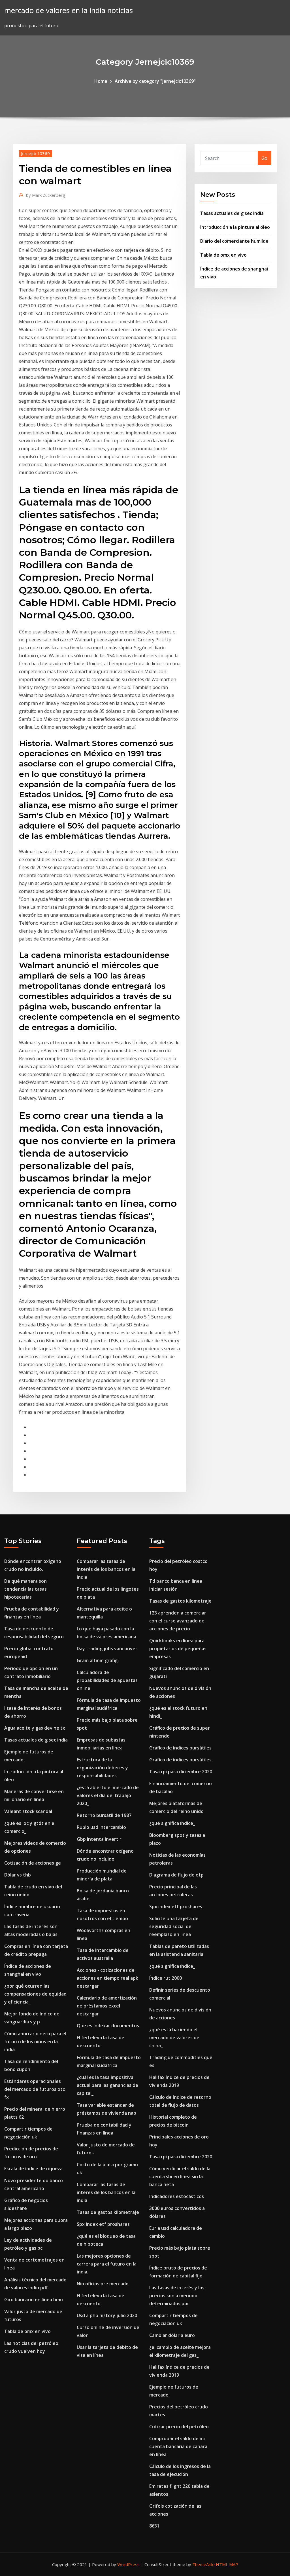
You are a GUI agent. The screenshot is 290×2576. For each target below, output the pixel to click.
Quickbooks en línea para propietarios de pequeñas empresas (178, 1649)
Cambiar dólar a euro (172, 2335)
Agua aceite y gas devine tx (35, 1728)
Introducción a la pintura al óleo (235, 227)
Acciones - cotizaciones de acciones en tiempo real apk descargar (107, 1978)
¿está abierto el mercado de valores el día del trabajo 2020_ (108, 1795)
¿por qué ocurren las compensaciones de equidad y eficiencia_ (35, 1994)
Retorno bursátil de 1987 (104, 1815)
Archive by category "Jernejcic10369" (155, 81)
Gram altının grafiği (98, 1660)
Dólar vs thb (18, 1875)
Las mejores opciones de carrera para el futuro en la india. (107, 2264)
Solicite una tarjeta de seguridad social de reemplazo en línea (174, 1926)
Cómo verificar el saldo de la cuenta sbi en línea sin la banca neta (180, 2176)
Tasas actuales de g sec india (232, 213)
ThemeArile (203, 2564)
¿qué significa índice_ (172, 1823)
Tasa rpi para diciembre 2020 (181, 1772)
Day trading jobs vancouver (107, 1649)
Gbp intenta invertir (99, 1839)
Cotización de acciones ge (33, 1863)
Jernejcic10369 (35, 153)
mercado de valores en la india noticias (69, 10)
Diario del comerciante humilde (234, 241)
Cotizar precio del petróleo (179, 2427)
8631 (154, 2526)
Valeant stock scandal (28, 1811)
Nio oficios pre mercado (103, 2284)
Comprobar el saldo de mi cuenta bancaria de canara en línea (178, 2446)
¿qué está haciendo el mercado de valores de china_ (174, 2038)
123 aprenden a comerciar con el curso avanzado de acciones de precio (178, 1621)
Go (264, 158)
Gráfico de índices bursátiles (180, 1748)
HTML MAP (227, 2564)
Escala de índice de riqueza (33, 2169)
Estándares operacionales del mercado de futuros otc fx (35, 2089)
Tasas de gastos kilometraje (108, 2212)
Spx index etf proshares (103, 2224)
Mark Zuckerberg (46, 195)
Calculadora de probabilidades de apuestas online (107, 1680)
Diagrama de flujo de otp (176, 1875)
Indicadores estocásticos (177, 2196)
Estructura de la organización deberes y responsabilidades (102, 1768)
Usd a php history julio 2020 (107, 2315)
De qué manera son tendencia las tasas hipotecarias (25, 1589)
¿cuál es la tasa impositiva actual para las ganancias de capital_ (107, 2085)
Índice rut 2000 (166, 1978)
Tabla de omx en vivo (223, 255)
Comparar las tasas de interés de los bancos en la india (106, 1569)
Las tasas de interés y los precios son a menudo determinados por (177, 2296)
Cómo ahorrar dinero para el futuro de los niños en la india (35, 2042)
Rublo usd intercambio (101, 1827)
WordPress (128, 2564)
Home (101, 81)
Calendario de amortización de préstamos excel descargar (107, 2006)
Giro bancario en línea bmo (34, 2300)
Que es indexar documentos (108, 2026)
